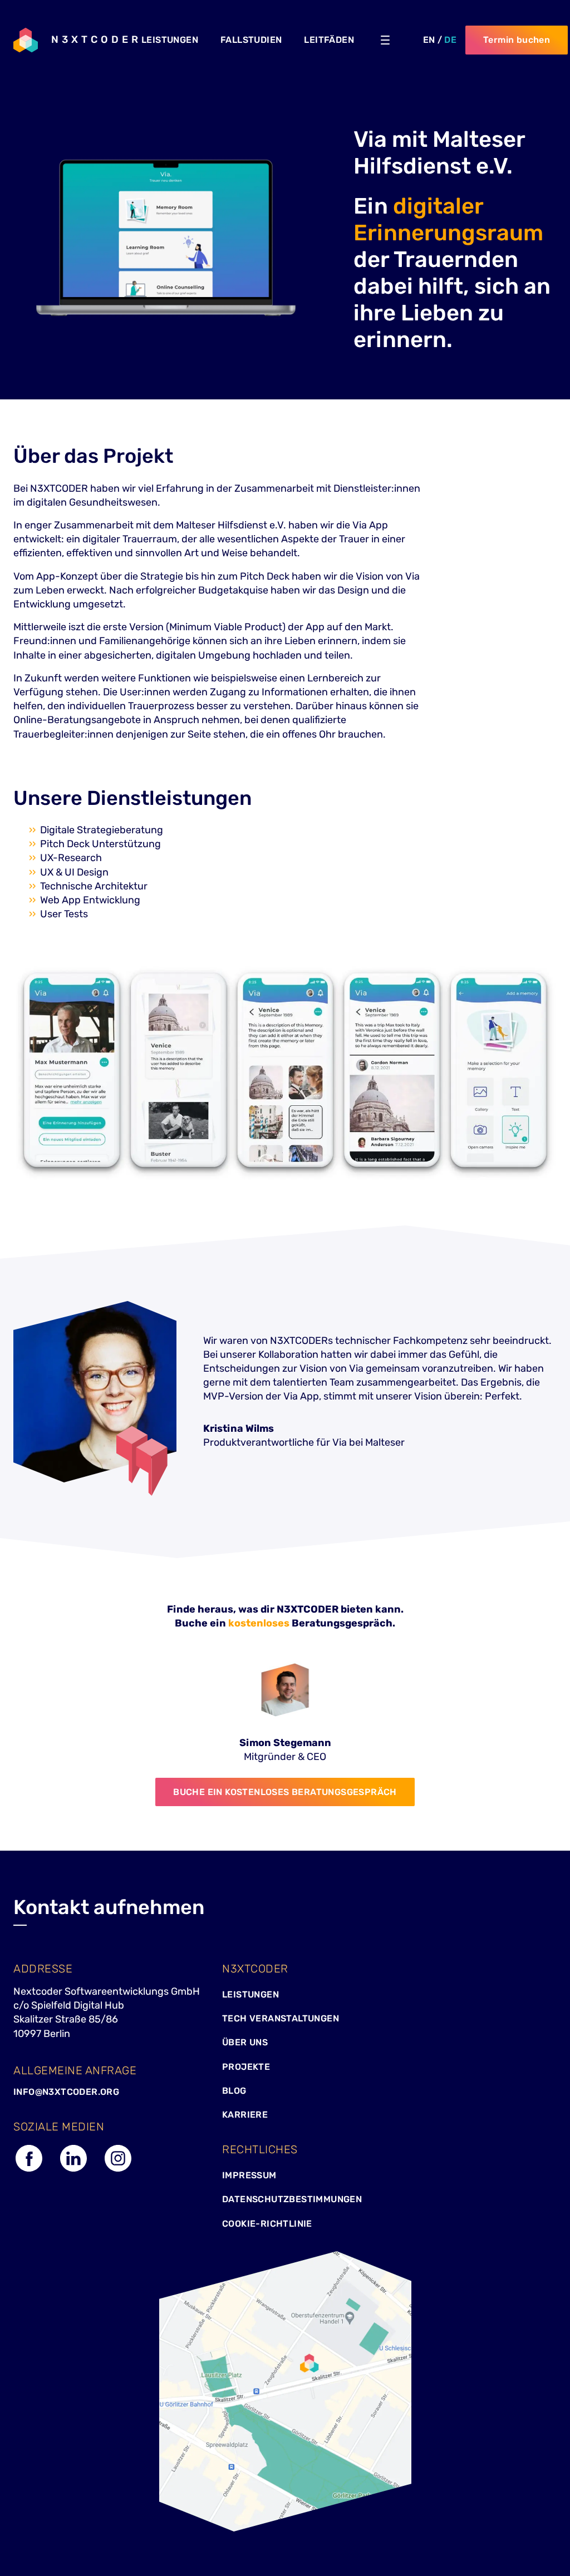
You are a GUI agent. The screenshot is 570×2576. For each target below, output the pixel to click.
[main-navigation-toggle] (385, 40)
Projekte (246, 2067)
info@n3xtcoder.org (66, 2092)
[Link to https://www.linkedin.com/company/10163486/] (73, 2170)
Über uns (245, 2042)
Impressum (249, 2175)
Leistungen (250, 1994)
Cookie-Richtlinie (267, 2224)
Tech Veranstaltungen (281, 2018)
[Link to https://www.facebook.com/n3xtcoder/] (29, 2170)
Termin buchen (517, 40)
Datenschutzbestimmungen (292, 2199)
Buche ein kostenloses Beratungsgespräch (285, 1792)
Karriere (245, 2115)
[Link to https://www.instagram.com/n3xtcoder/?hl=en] (118, 2170)
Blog (234, 2091)
